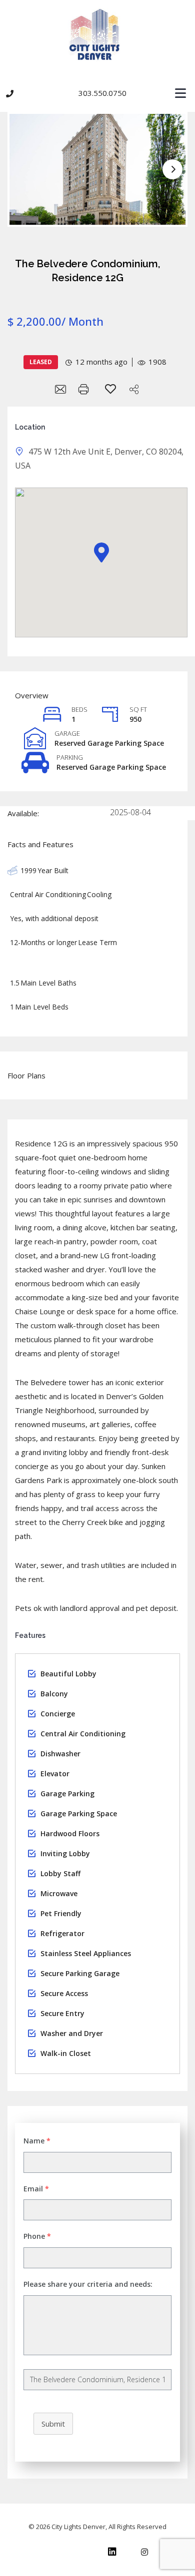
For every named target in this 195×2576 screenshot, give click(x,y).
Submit (53, 2424)
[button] (97, 94)
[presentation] (172, 169)
